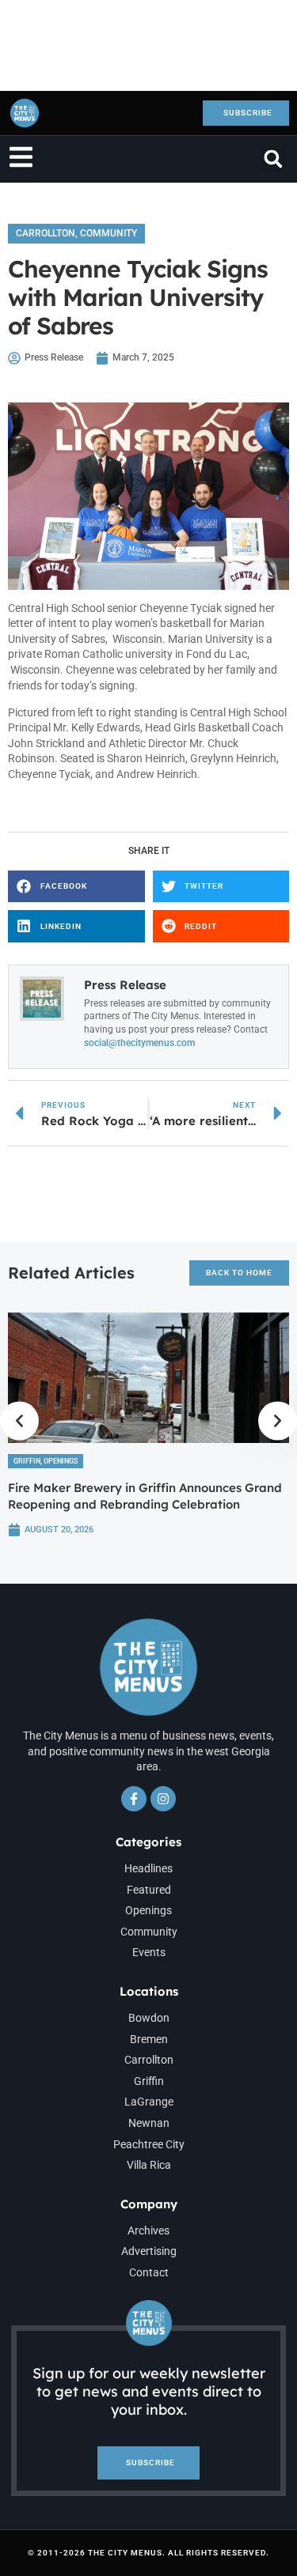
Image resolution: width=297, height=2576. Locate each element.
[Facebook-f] (134, 1799)
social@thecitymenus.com (139, 1043)
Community (109, 233)
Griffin (27, 1461)
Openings (61, 1461)
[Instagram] (163, 1799)
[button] (273, 159)
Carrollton (46, 233)
